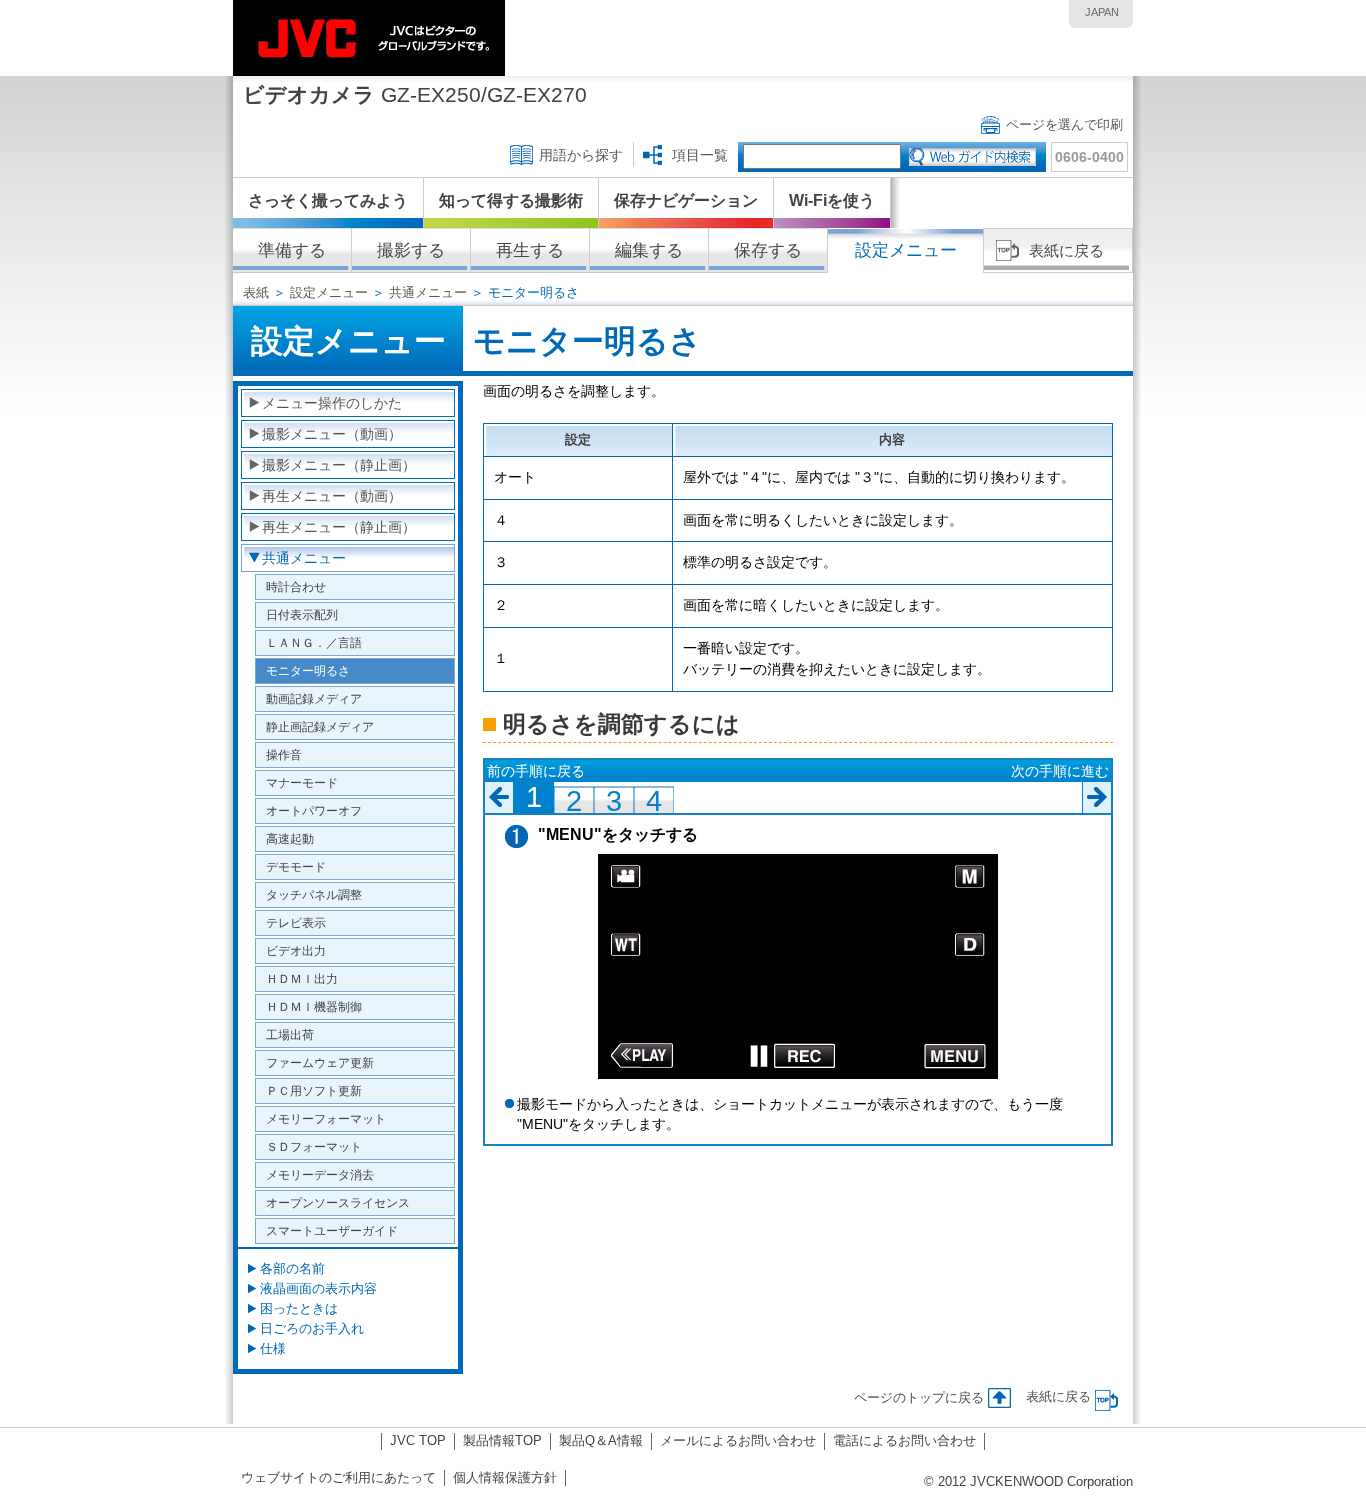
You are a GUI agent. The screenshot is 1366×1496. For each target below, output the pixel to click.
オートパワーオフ (314, 810)
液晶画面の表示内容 (318, 1288)
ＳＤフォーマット (314, 1146)
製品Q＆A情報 (601, 1440)
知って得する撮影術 (511, 200)
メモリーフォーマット (326, 1118)
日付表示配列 (302, 614)
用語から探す (581, 155)
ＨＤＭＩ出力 (302, 978)
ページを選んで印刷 (1064, 124)
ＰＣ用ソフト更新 (314, 1090)
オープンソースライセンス (338, 1202)
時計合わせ (296, 586)
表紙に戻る (1066, 250)
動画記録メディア (314, 698)
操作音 (284, 754)
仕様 (273, 1348)
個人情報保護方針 (505, 1477)
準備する (292, 250)
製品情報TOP (502, 1440)
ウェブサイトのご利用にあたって (338, 1477)
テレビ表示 (296, 922)
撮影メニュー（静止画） (339, 465)
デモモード (296, 866)
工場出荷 (290, 1034)
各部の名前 (292, 1268)
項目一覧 (700, 155)
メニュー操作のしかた (332, 403)
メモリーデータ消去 (320, 1174)
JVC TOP (418, 1440)
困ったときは (299, 1308)
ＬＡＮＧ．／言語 (314, 642)
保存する (768, 250)
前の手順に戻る (536, 771)
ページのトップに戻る (919, 1397)
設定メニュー (329, 292)
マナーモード (302, 782)
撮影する (411, 250)
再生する (530, 250)
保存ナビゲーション (686, 200)
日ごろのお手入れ (312, 1328)
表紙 (256, 292)
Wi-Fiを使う (832, 200)
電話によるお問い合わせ (904, 1440)
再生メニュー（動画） (332, 496)
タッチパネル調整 (314, 894)
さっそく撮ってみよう (328, 200)
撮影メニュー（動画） (332, 434)
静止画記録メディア (320, 726)
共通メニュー (428, 292)
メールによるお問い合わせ (738, 1440)
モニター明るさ (308, 670)
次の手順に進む (1060, 771)
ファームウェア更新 (320, 1062)
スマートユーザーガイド (332, 1230)
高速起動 (290, 838)
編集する (649, 250)
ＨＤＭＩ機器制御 (314, 1006)
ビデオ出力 (296, 950)
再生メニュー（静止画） (339, 527)
